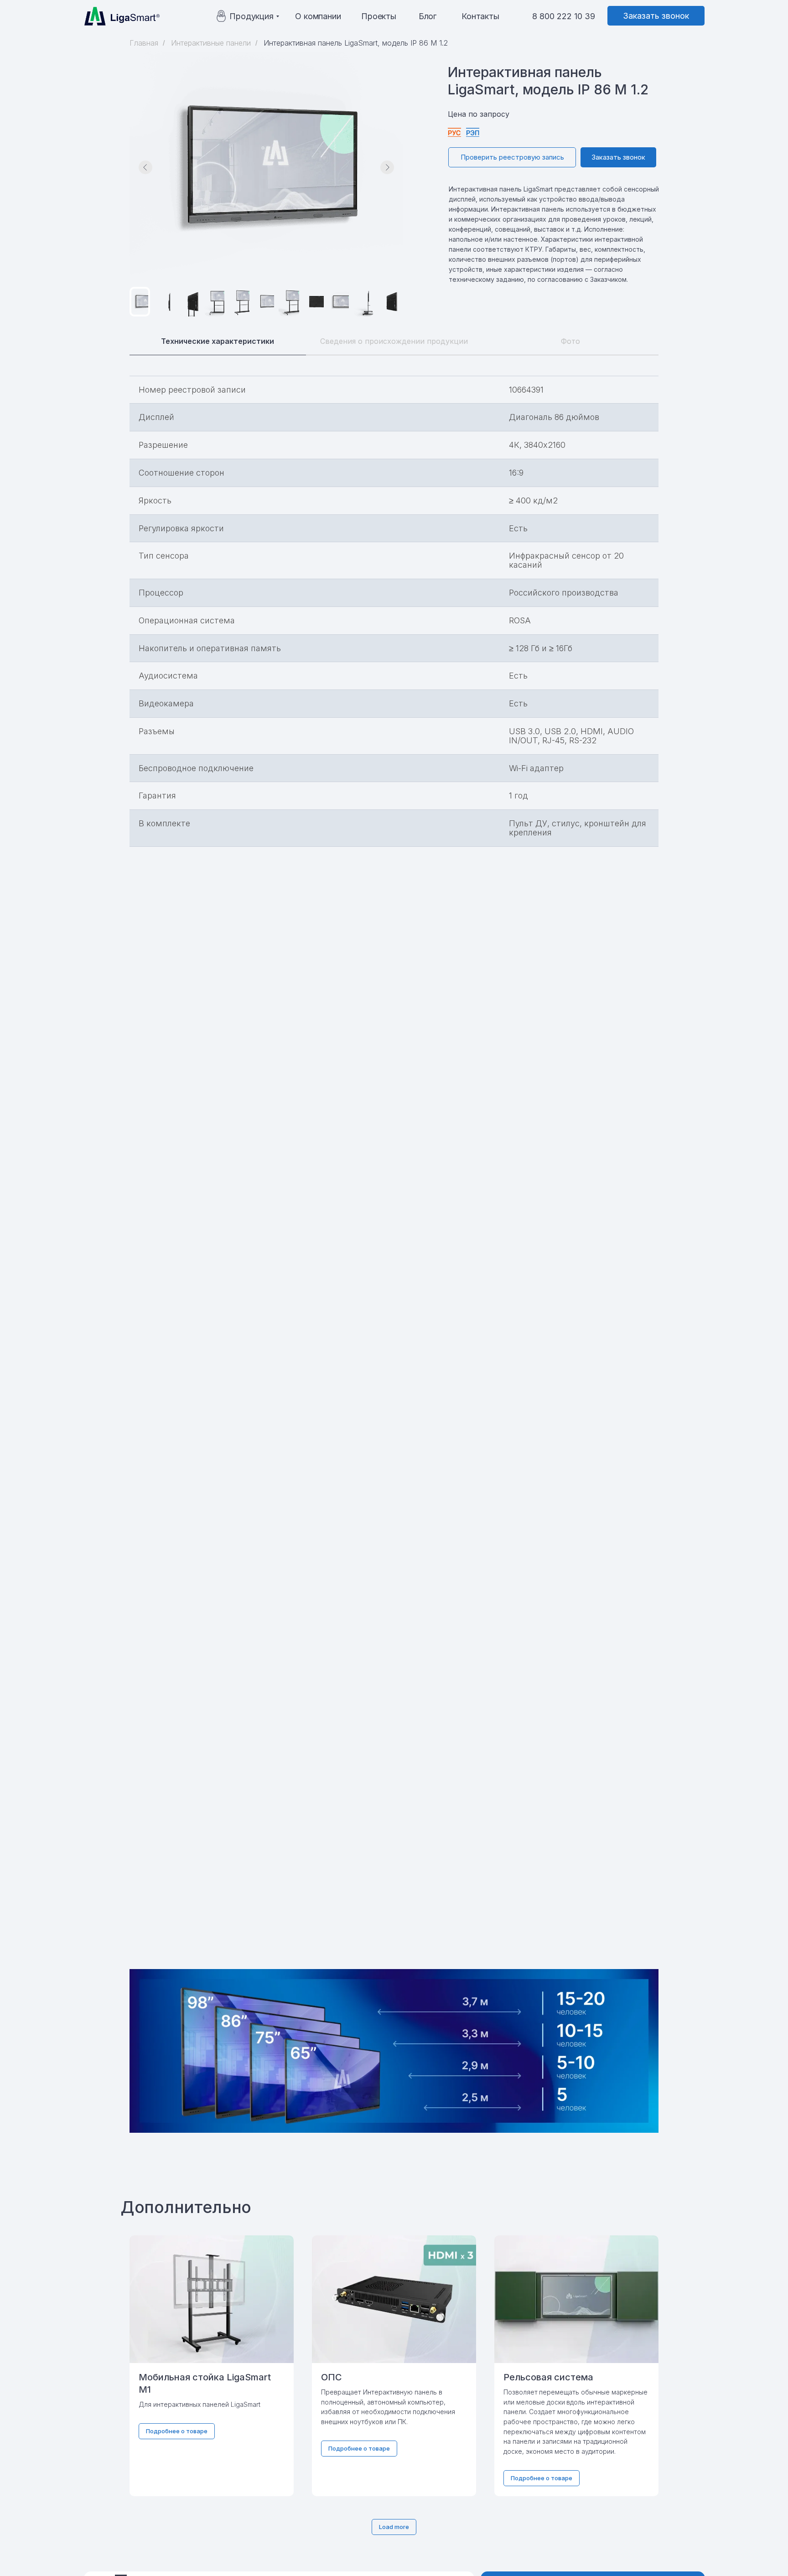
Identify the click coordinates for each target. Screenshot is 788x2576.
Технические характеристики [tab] (218, 341)
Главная (144, 43)
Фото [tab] (570, 341)
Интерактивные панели (211, 43)
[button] (656, 16)
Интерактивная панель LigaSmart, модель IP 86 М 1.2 (356, 43)
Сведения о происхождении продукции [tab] (394, 341)
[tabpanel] (394, 1148)
